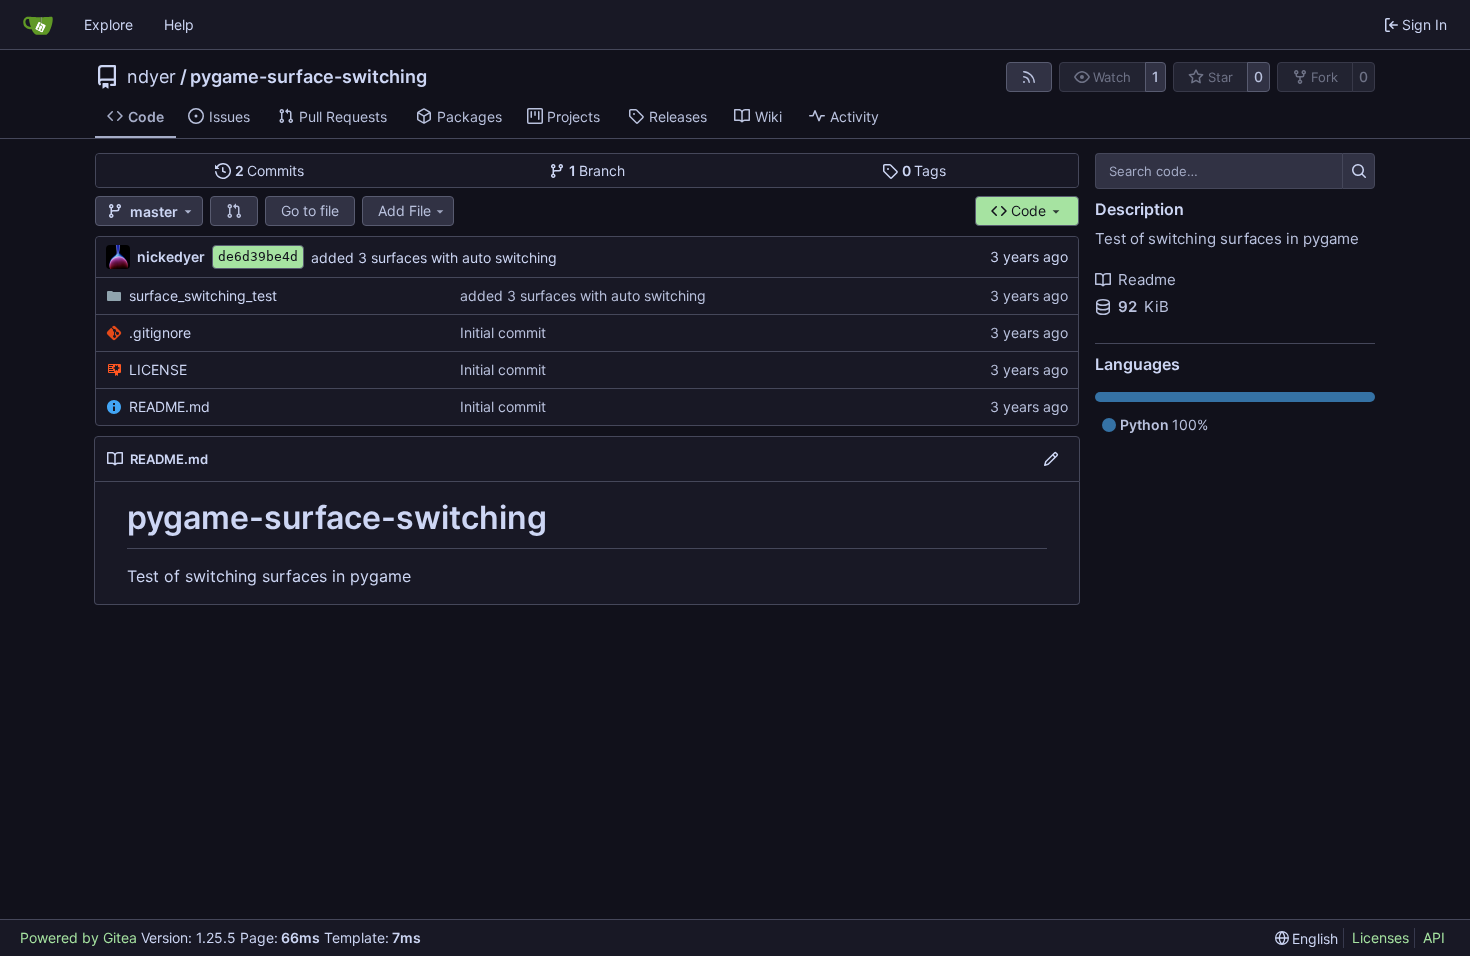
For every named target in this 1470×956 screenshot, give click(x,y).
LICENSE (158, 369)
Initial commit (503, 332)
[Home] (38, 25)
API (1434, 937)
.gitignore (160, 332)
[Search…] (1358, 171)
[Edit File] (1051, 459)
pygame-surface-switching (308, 77)
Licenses (1380, 937)
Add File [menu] (404, 210)
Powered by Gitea (78, 937)
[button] (234, 211)
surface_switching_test (203, 295)
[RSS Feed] (1029, 77)
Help (179, 24)
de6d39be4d (258, 256)
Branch (597, 170)
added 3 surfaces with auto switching (434, 257)
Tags (924, 170)
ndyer (151, 77)
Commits (270, 170)
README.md (169, 406)
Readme (1147, 279)
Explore (108, 24)
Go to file (310, 210)
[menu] (1307, 938)
